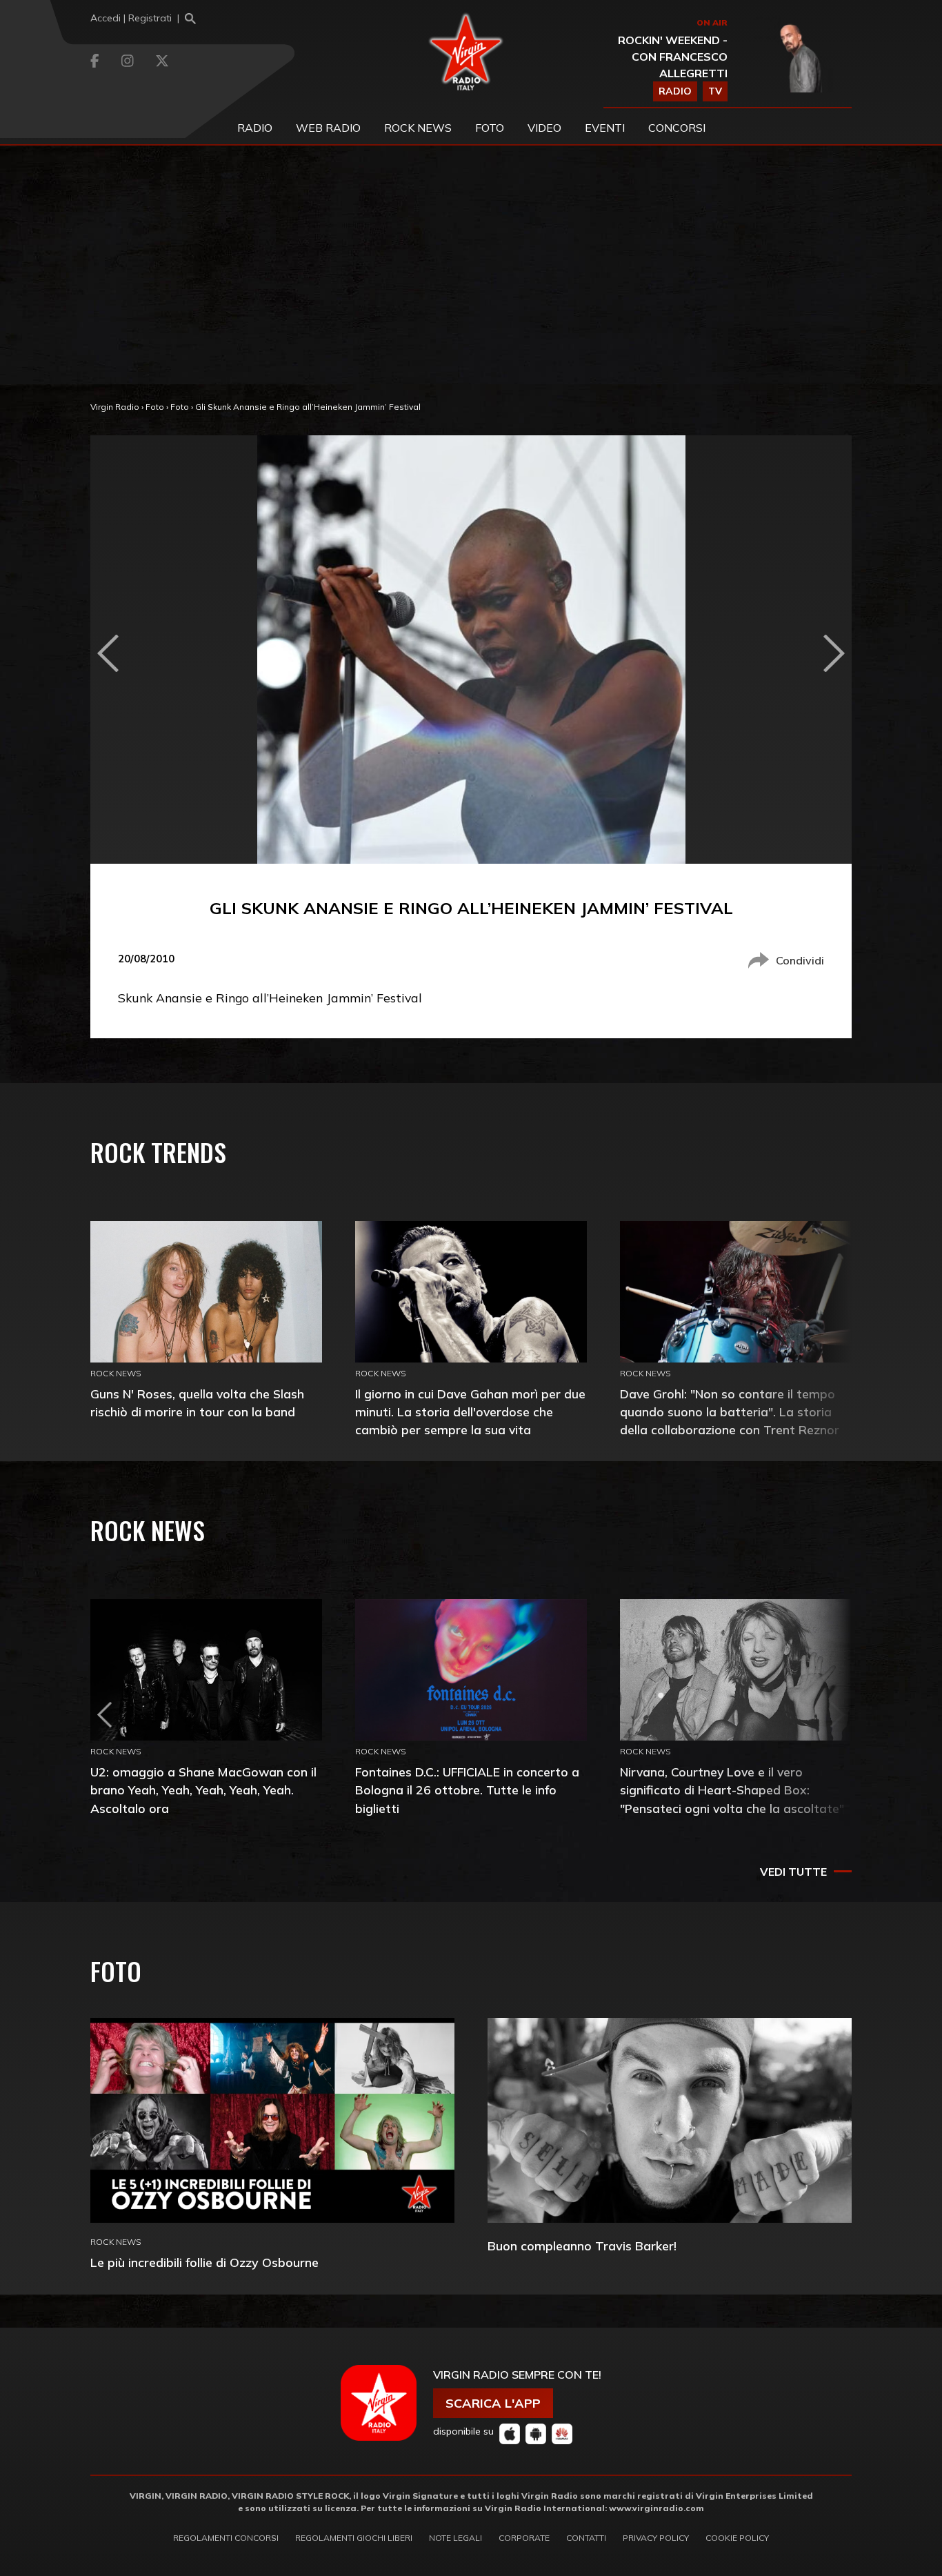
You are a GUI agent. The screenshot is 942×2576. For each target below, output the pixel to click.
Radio (255, 128)
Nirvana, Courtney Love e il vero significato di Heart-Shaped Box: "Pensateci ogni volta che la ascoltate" (732, 1790)
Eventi (605, 128)
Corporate (524, 2538)
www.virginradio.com (657, 2508)
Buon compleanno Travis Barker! (582, 2246)
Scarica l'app (493, 2403)
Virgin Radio (115, 407)
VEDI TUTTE (793, 1872)
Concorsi (677, 128)
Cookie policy (737, 2538)
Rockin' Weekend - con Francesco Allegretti (673, 57)
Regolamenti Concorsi (226, 2538)
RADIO (675, 91)
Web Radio (328, 128)
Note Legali (455, 2538)
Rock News (418, 128)
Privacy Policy (656, 2538)
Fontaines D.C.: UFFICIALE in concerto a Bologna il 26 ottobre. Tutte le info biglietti (467, 1790)
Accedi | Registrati (131, 18)
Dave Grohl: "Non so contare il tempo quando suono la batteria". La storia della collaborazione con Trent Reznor (730, 1412)
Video (544, 128)
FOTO (490, 128)
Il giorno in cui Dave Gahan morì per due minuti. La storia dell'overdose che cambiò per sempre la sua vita (470, 1412)
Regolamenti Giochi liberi (354, 2538)
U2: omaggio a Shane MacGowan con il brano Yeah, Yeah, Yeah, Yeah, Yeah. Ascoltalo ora (203, 1790)
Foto (155, 407)
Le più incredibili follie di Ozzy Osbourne (204, 2262)
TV (715, 91)
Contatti (586, 2538)
